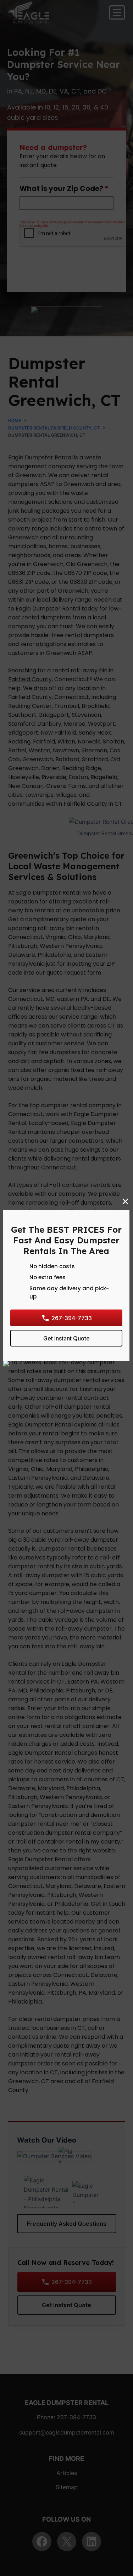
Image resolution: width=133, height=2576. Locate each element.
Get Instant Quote (66, 1338)
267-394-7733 (72, 1318)
